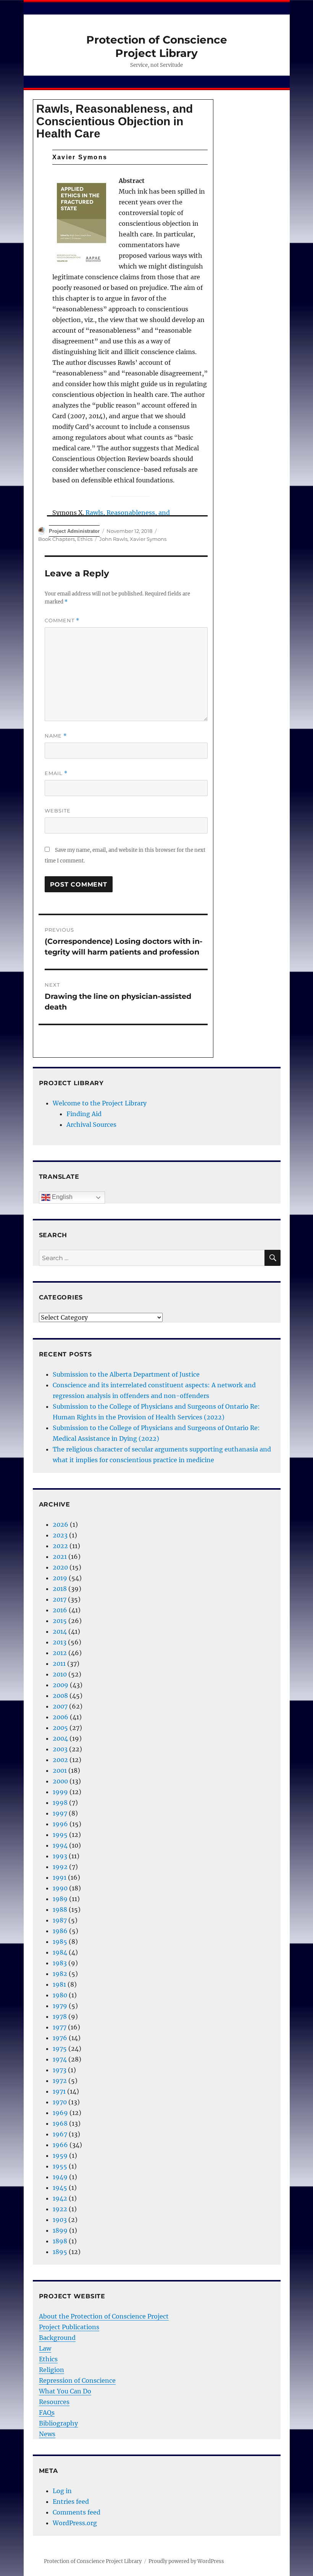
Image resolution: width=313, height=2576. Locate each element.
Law (45, 2348)
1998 (60, 1803)
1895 (60, 2252)
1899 (60, 2230)
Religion (52, 2370)
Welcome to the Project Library (100, 1103)
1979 (60, 2006)
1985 (60, 1942)
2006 (61, 1717)
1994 (60, 1845)
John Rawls (113, 539)
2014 (60, 1631)
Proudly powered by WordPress (186, 2561)
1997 (60, 1813)
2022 (60, 1546)
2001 (60, 1770)
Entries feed (71, 2502)
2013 (60, 1642)
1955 (60, 2166)
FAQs (47, 2413)
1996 (60, 1824)
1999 (60, 1792)
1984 (60, 1952)
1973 (60, 2070)
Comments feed (77, 2512)
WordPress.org (75, 2523)
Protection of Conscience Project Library (157, 46)
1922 (60, 2209)
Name (56, 736)
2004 (60, 1738)
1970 (60, 2102)
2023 (60, 1535)
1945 (60, 2188)
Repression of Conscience (77, 2380)
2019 (60, 1578)
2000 (60, 1781)
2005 (60, 1728)
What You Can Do (65, 2391)
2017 (60, 1599)
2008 (60, 1696)
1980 (60, 1995)
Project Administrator (74, 531)
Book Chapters (56, 539)
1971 (59, 2091)
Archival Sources (91, 1125)
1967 (60, 2134)
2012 (60, 1653)
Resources (54, 2402)
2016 (60, 1610)
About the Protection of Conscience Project (104, 2316)
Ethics (85, 539)
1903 (60, 2220)
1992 (60, 1867)
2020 (60, 1567)
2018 (60, 1589)
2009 (61, 1685)
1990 (60, 1888)
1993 (60, 1856)
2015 (60, 1621)
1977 (60, 2027)
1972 (60, 2081)
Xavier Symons (148, 539)
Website (58, 811)
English (61, 1197)
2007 (60, 1706)
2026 (61, 1524)
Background (57, 2338)
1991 (60, 1877)
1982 (60, 1974)
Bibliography (58, 2423)
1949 (60, 2177)
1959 (60, 2155)
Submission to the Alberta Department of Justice (126, 1374)
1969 (60, 2113)
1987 (60, 1920)
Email (56, 773)
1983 (60, 1963)
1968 (60, 2123)
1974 (60, 2059)
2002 (60, 1760)
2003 (60, 1749)
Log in (62, 2491)
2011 (59, 1663)
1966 (60, 2145)
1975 (60, 2049)
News (47, 2434)
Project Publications (69, 2327)
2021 (60, 1557)
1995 (60, 1835)
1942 (60, 2198)
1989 (60, 1899)
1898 (60, 2241)
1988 (60, 1909)
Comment (62, 621)
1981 (59, 1984)
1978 (60, 2016)
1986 (60, 1931)
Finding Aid (84, 1114)
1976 (60, 2038)
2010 (60, 1674)
